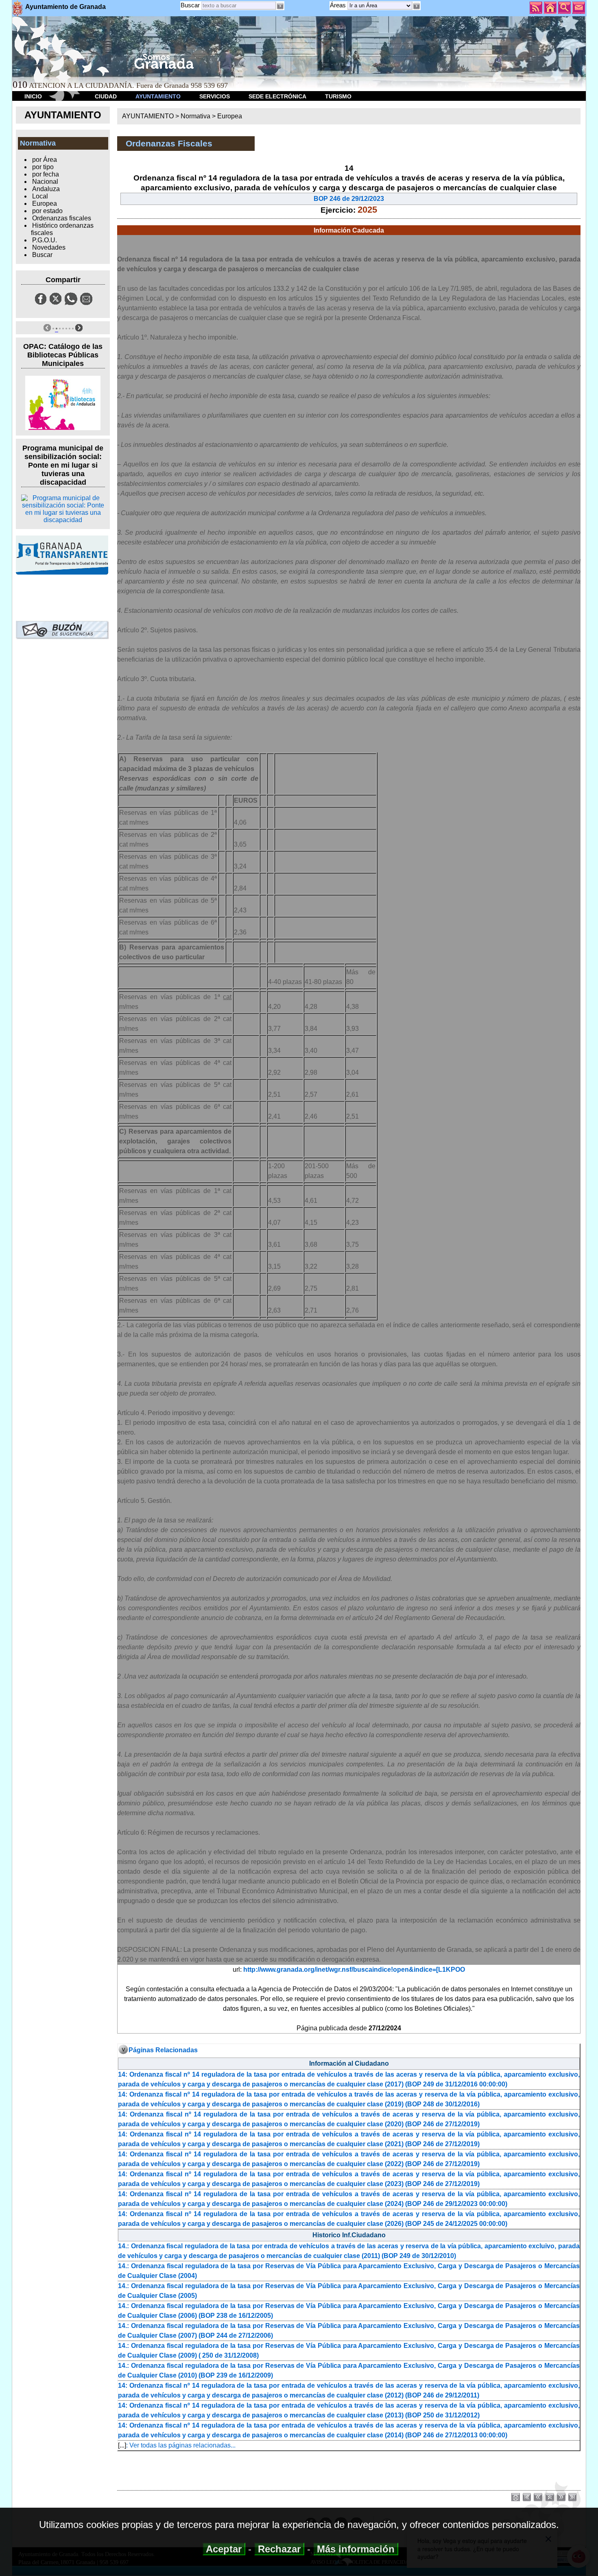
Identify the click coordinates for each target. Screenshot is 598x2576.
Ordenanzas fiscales (62, 218)
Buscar (190, 5)
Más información (356, 2549)
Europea (45, 204)
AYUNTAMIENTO (158, 96)
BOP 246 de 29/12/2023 (349, 199)
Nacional (45, 182)
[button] (417, 6)
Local (40, 196)
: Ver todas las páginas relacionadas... (181, 2445)
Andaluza (46, 189)
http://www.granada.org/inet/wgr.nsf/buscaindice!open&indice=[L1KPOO (354, 1970)
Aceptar (224, 2549)
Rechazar (279, 2549)
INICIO (33, 96)
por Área (45, 160)
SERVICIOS (215, 96)
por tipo (43, 167)
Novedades (49, 247)
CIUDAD (106, 96)
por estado (47, 211)
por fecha (46, 174)
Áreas (339, 5)
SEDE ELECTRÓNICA (277, 96)
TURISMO (338, 96)
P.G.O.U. (45, 240)
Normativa (195, 116)
